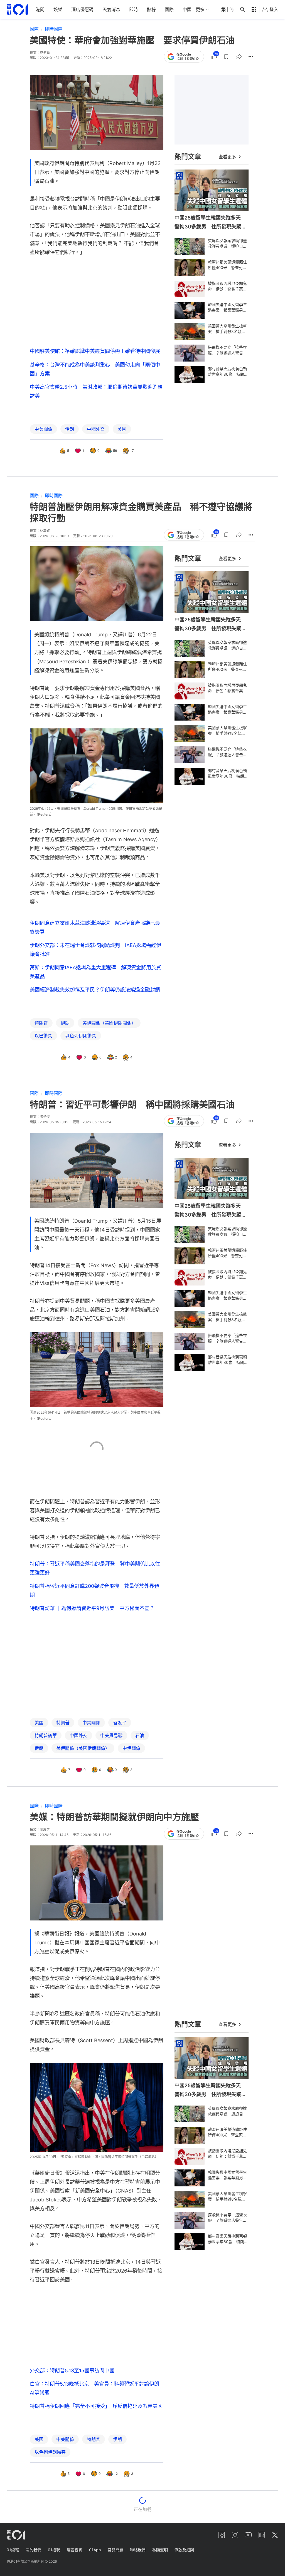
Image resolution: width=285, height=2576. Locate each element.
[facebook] (222, 2535)
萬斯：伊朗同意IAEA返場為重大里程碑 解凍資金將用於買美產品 (95, 972)
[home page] (17, 10)
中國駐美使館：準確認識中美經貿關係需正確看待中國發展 (95, 351)
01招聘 (54, 2550)
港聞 (40, 9)
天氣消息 (111, 9)
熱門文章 (188, 157)
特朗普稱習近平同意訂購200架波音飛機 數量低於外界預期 (94, 1590)
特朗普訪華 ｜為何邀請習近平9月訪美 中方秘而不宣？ (92, 1608)
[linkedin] (262, 2535)
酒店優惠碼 (82, 9)
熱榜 (151, 9)
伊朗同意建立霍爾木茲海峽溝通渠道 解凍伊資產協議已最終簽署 (95, 927)
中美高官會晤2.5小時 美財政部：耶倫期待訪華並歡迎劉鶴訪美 (96, 391)
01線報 (13, 2550)
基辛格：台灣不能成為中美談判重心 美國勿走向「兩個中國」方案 (95, 369)
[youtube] (248, 2535)
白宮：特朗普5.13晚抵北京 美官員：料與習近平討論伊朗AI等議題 (94, 2388)
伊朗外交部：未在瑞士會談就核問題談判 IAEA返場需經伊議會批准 (95, 950)
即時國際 (54, 29)
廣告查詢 (75, 2550)
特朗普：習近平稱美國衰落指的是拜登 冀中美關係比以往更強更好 (95, 1568)
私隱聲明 (160, 2550)
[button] (226, 57)
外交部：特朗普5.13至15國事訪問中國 (72, 2371)
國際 (169, 9)
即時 (134, 9)
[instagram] (235, 2535)
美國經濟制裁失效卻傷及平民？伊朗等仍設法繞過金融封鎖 (95, 990)
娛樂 (58, 9)
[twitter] (275, 2535)
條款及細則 (184, 2550)
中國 (187, 9)
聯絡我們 (138, 2550)
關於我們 (33, 2550)
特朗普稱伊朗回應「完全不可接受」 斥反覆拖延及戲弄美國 (96, 2406)
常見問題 (116, 2550)
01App (95, 2550)
